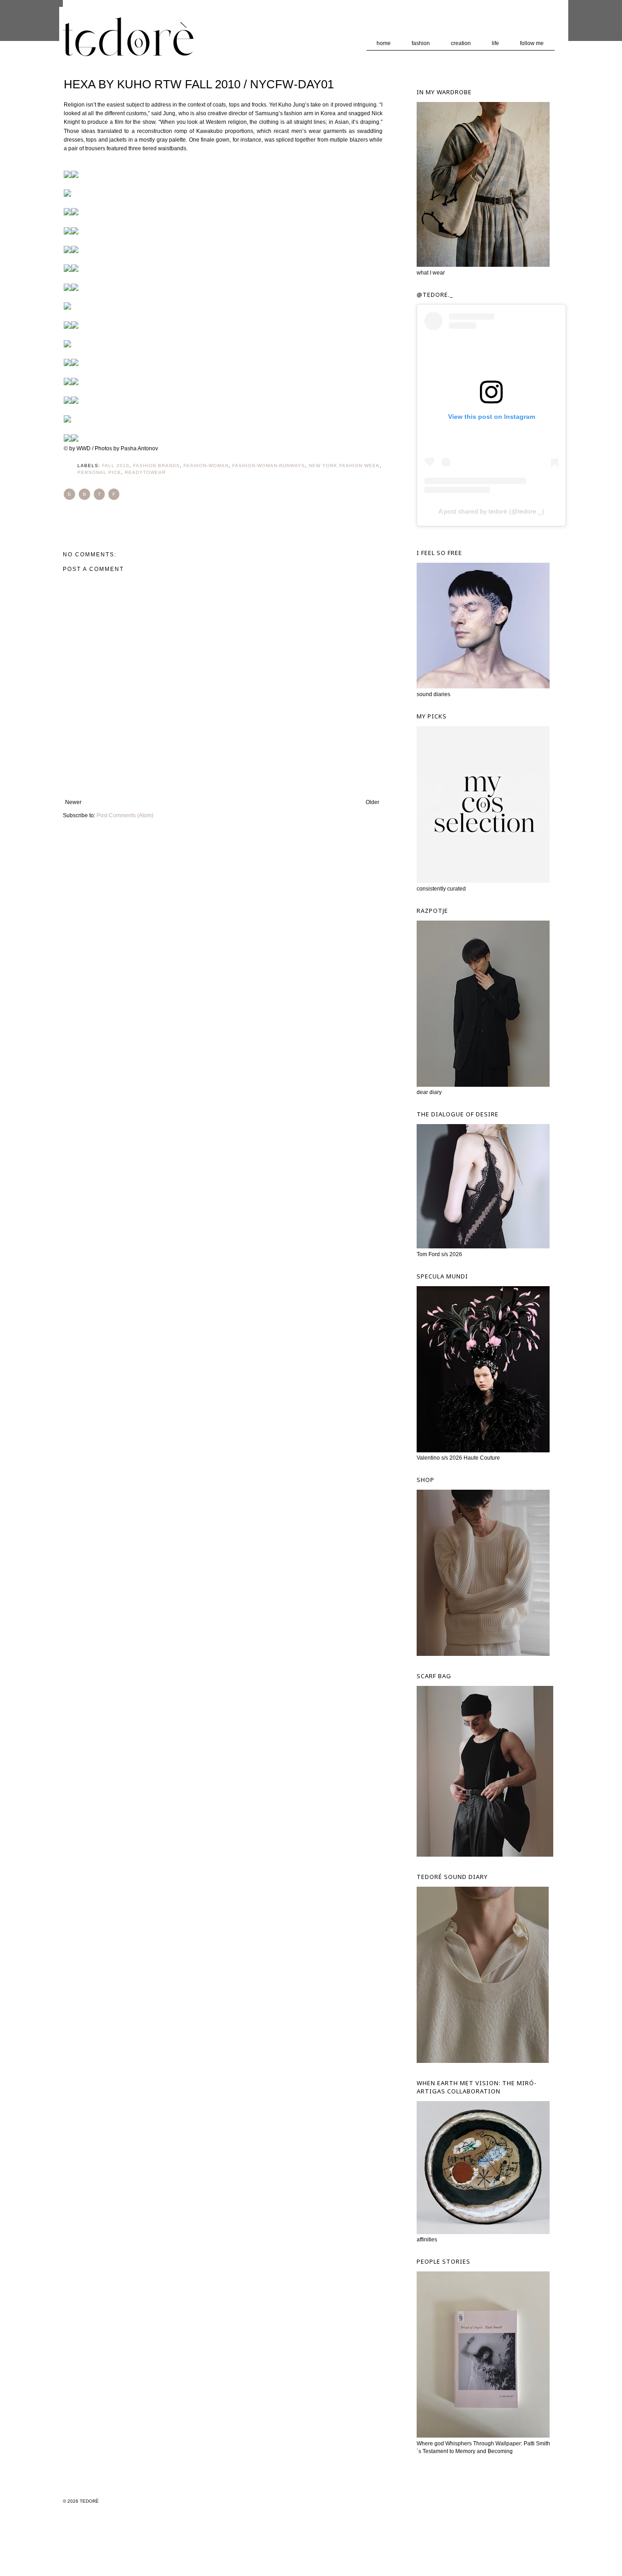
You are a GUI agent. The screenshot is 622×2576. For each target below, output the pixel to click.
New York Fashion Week (344, 466)
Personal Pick (99, 472)
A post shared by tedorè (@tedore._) (491, 511)
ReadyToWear (145, 472)
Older (372, 802)
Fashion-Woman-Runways (269, 466)
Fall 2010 (116, 466)
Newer (73, 802)
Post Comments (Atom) (125, 815)
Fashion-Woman (206, 466)
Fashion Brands (156, 466)
